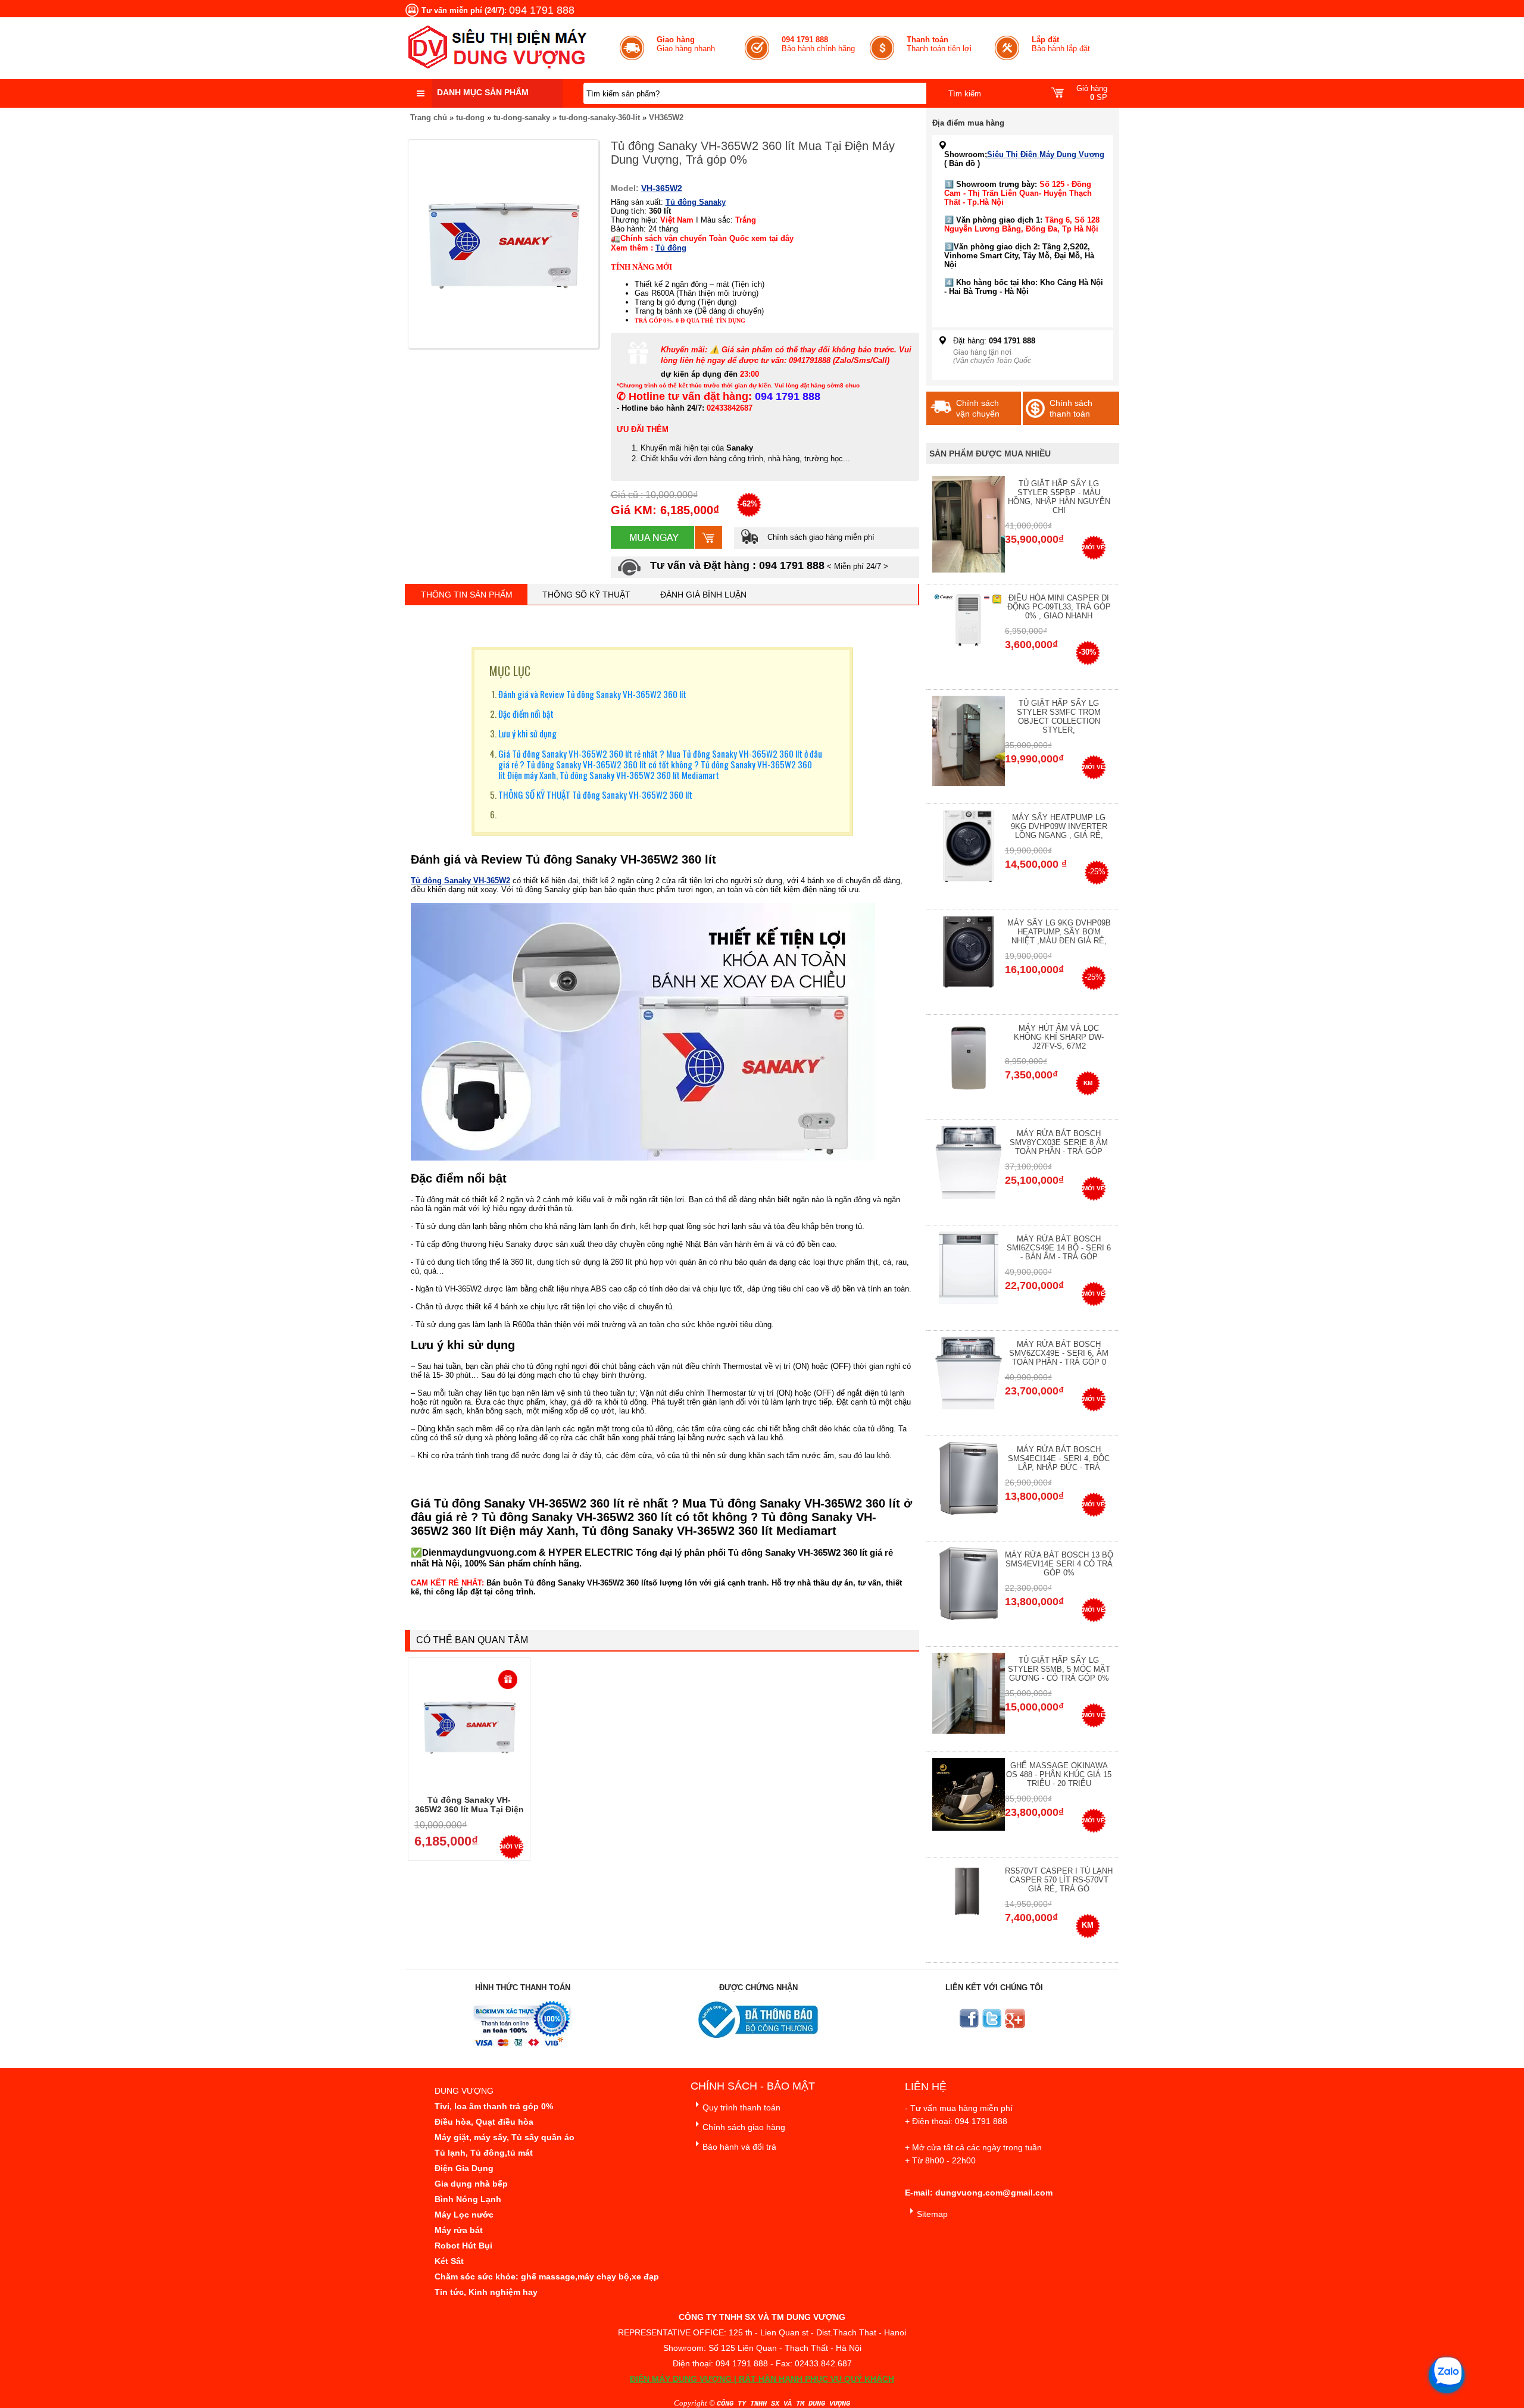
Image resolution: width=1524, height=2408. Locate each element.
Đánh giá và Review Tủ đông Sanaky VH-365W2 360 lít (592, 694)
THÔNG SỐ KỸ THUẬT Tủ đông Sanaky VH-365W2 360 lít (595, 795)
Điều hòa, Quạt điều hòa (484, 2122)
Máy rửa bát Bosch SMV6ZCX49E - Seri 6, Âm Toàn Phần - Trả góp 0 (1059, 1353)
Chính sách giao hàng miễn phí (820, 537)
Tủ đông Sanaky (696, 202)
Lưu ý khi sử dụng (527, 733)
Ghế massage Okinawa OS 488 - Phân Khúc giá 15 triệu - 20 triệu (1059, 1774)
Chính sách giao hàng (744, 2127)
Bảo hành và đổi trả (739, 2147)
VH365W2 (666, 118)
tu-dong (470, 118)
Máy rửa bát (459, 2230)
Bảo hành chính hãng (818, 44)
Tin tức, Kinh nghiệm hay (486, 2292)
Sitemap (932, 2214)
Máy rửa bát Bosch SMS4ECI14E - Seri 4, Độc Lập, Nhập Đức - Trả (1059, 1458)
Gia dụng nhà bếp (471, 2184)
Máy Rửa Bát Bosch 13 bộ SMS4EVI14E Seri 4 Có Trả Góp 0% (1059, 1564)
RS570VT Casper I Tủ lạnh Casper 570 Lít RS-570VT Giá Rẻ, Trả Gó (1059, 1880)
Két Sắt (449, 2261)
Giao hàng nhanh (686, 44)
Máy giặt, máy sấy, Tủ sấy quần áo (505, 2137)
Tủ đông (671, 248)
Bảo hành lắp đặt (1061, 44)
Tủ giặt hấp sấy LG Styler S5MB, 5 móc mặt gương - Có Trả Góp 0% (1059, 1669)
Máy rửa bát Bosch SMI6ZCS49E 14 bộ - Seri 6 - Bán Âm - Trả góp (1059, 1248)
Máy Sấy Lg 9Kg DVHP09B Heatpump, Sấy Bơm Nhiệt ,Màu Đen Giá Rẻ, (1059, 932)
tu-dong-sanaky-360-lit (599, 118)
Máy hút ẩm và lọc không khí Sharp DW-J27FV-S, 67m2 (1059, 1037)
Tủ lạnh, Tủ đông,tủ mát (484, 2153)
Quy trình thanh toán (741, 2107)
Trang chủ (429, 118)
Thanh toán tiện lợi (939, 44)
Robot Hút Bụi (463, 2246)
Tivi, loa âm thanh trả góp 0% (494, 2106)
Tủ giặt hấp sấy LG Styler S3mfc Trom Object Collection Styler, (1059, 717)
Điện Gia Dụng (464, 2168)
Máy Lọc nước (464, 2215)
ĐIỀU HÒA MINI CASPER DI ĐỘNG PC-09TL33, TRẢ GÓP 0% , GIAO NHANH (1059, 607)
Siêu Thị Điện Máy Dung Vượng (1046, 154)
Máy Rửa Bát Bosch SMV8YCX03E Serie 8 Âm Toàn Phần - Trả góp (1059, 1142)
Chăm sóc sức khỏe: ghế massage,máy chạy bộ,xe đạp (547, 2276)
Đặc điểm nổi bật (526, 714)
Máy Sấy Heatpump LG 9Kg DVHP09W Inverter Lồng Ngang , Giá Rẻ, (1059, 826)
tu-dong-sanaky (522, 118)
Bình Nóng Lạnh (468, 2199)
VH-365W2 (662, 188)
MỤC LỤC (510, 671)
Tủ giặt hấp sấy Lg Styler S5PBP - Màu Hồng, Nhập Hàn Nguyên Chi (1059, 497)
